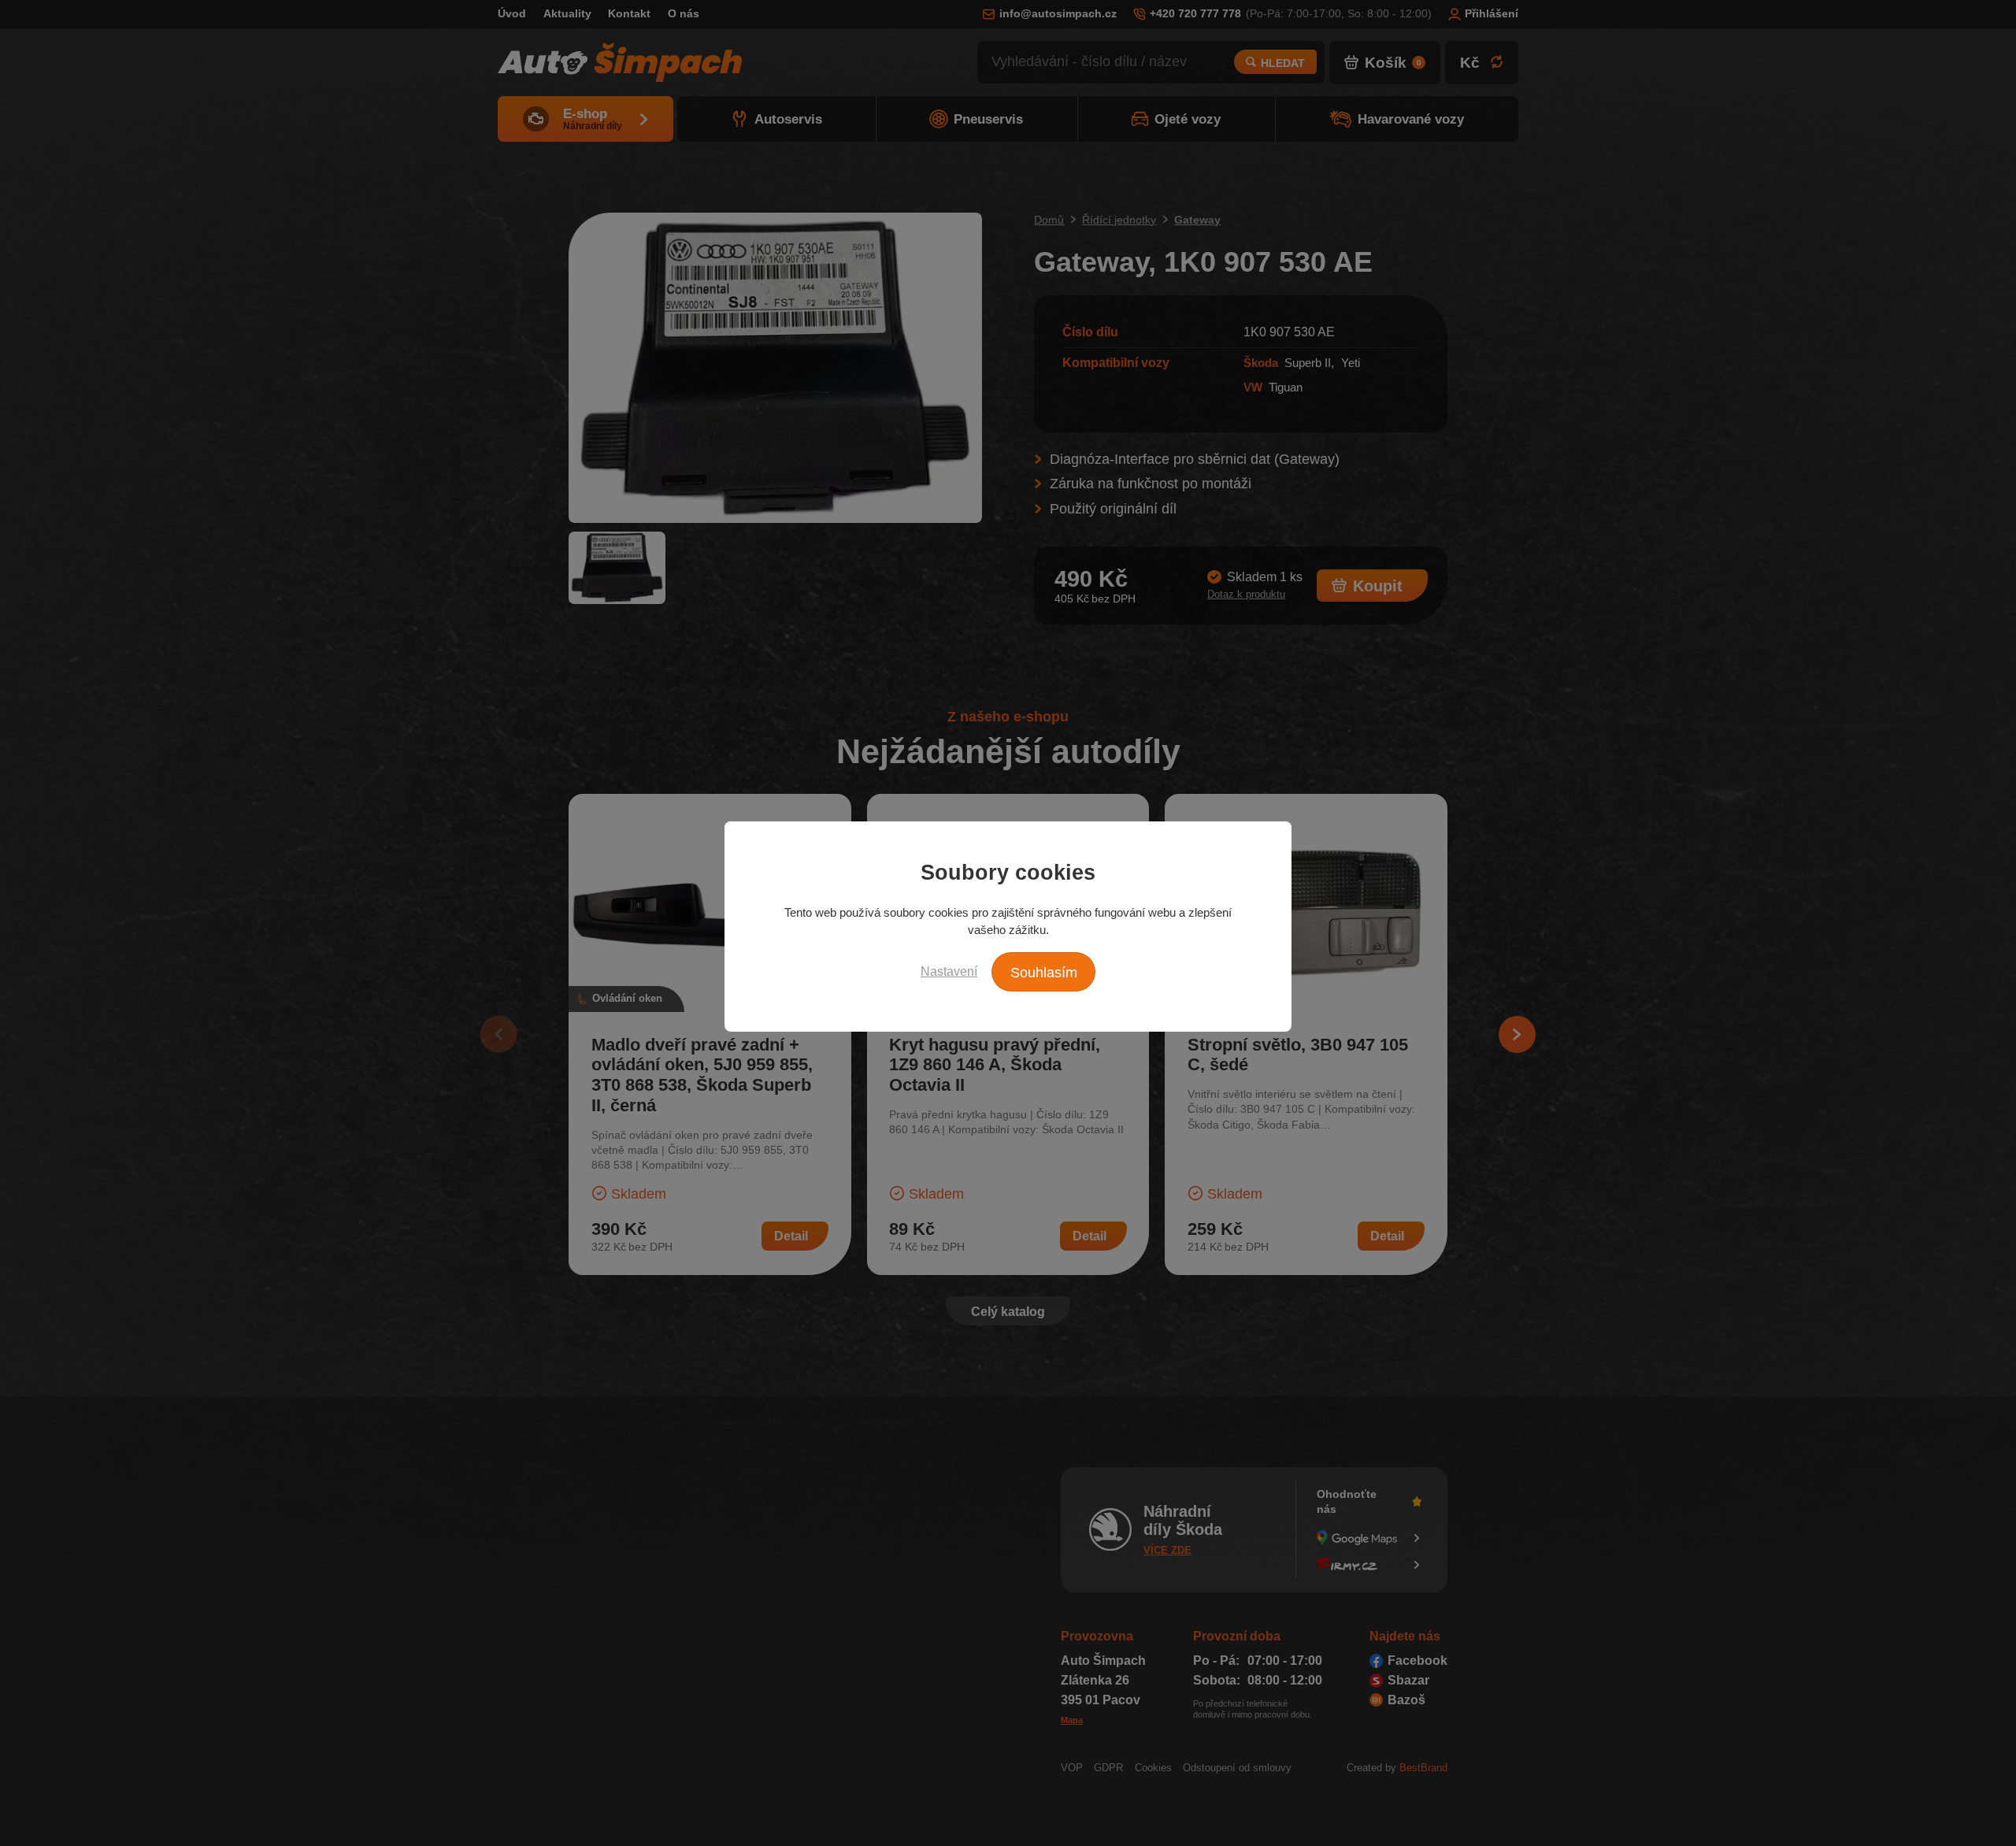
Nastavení (949, 971)
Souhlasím (1044, 973)
